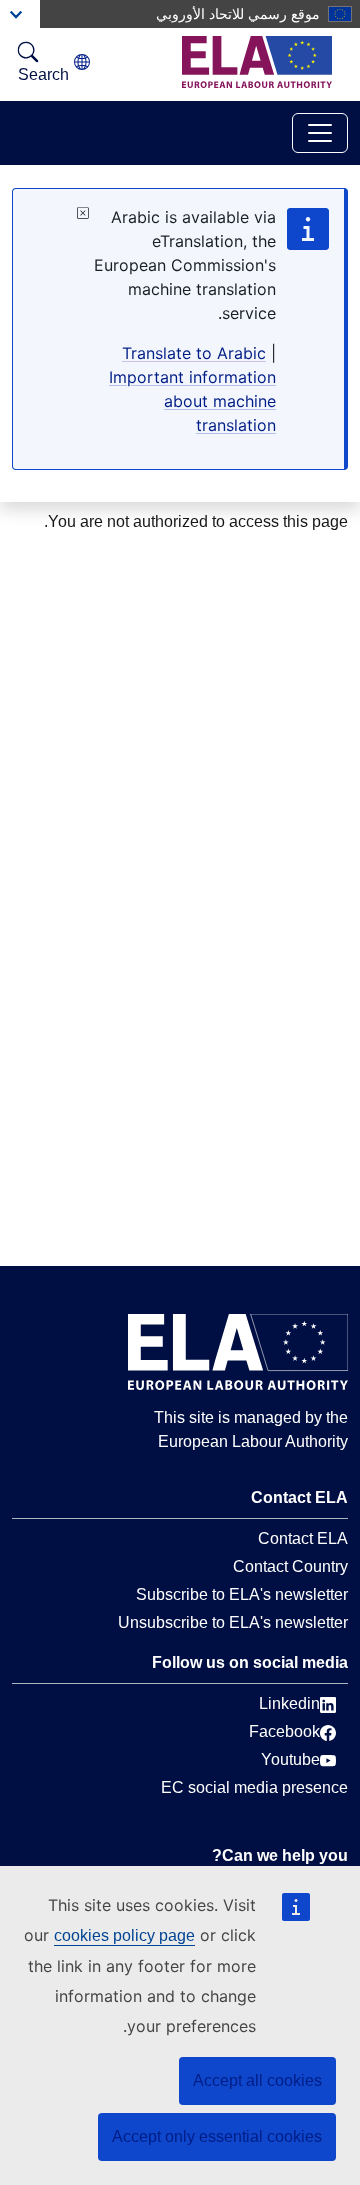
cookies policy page (124, 1935)
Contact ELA (303, 1538)
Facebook (284, 1731)
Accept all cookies (257, 2080)
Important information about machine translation (192, 401)
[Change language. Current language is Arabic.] (82, 62)
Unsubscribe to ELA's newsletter (233, 1622)
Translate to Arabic (194, 353)
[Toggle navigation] (320, 133)
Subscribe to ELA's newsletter (242, 1594)
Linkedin (289, 1703)
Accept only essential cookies (217, 2136)
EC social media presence (254, 1787)
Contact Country (290, 1566)
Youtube (290, 1759)
